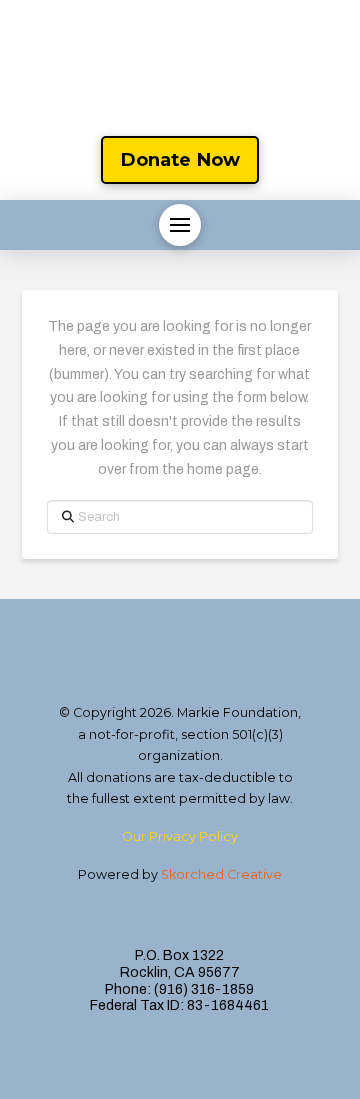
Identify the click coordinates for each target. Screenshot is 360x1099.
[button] (180, 225)
